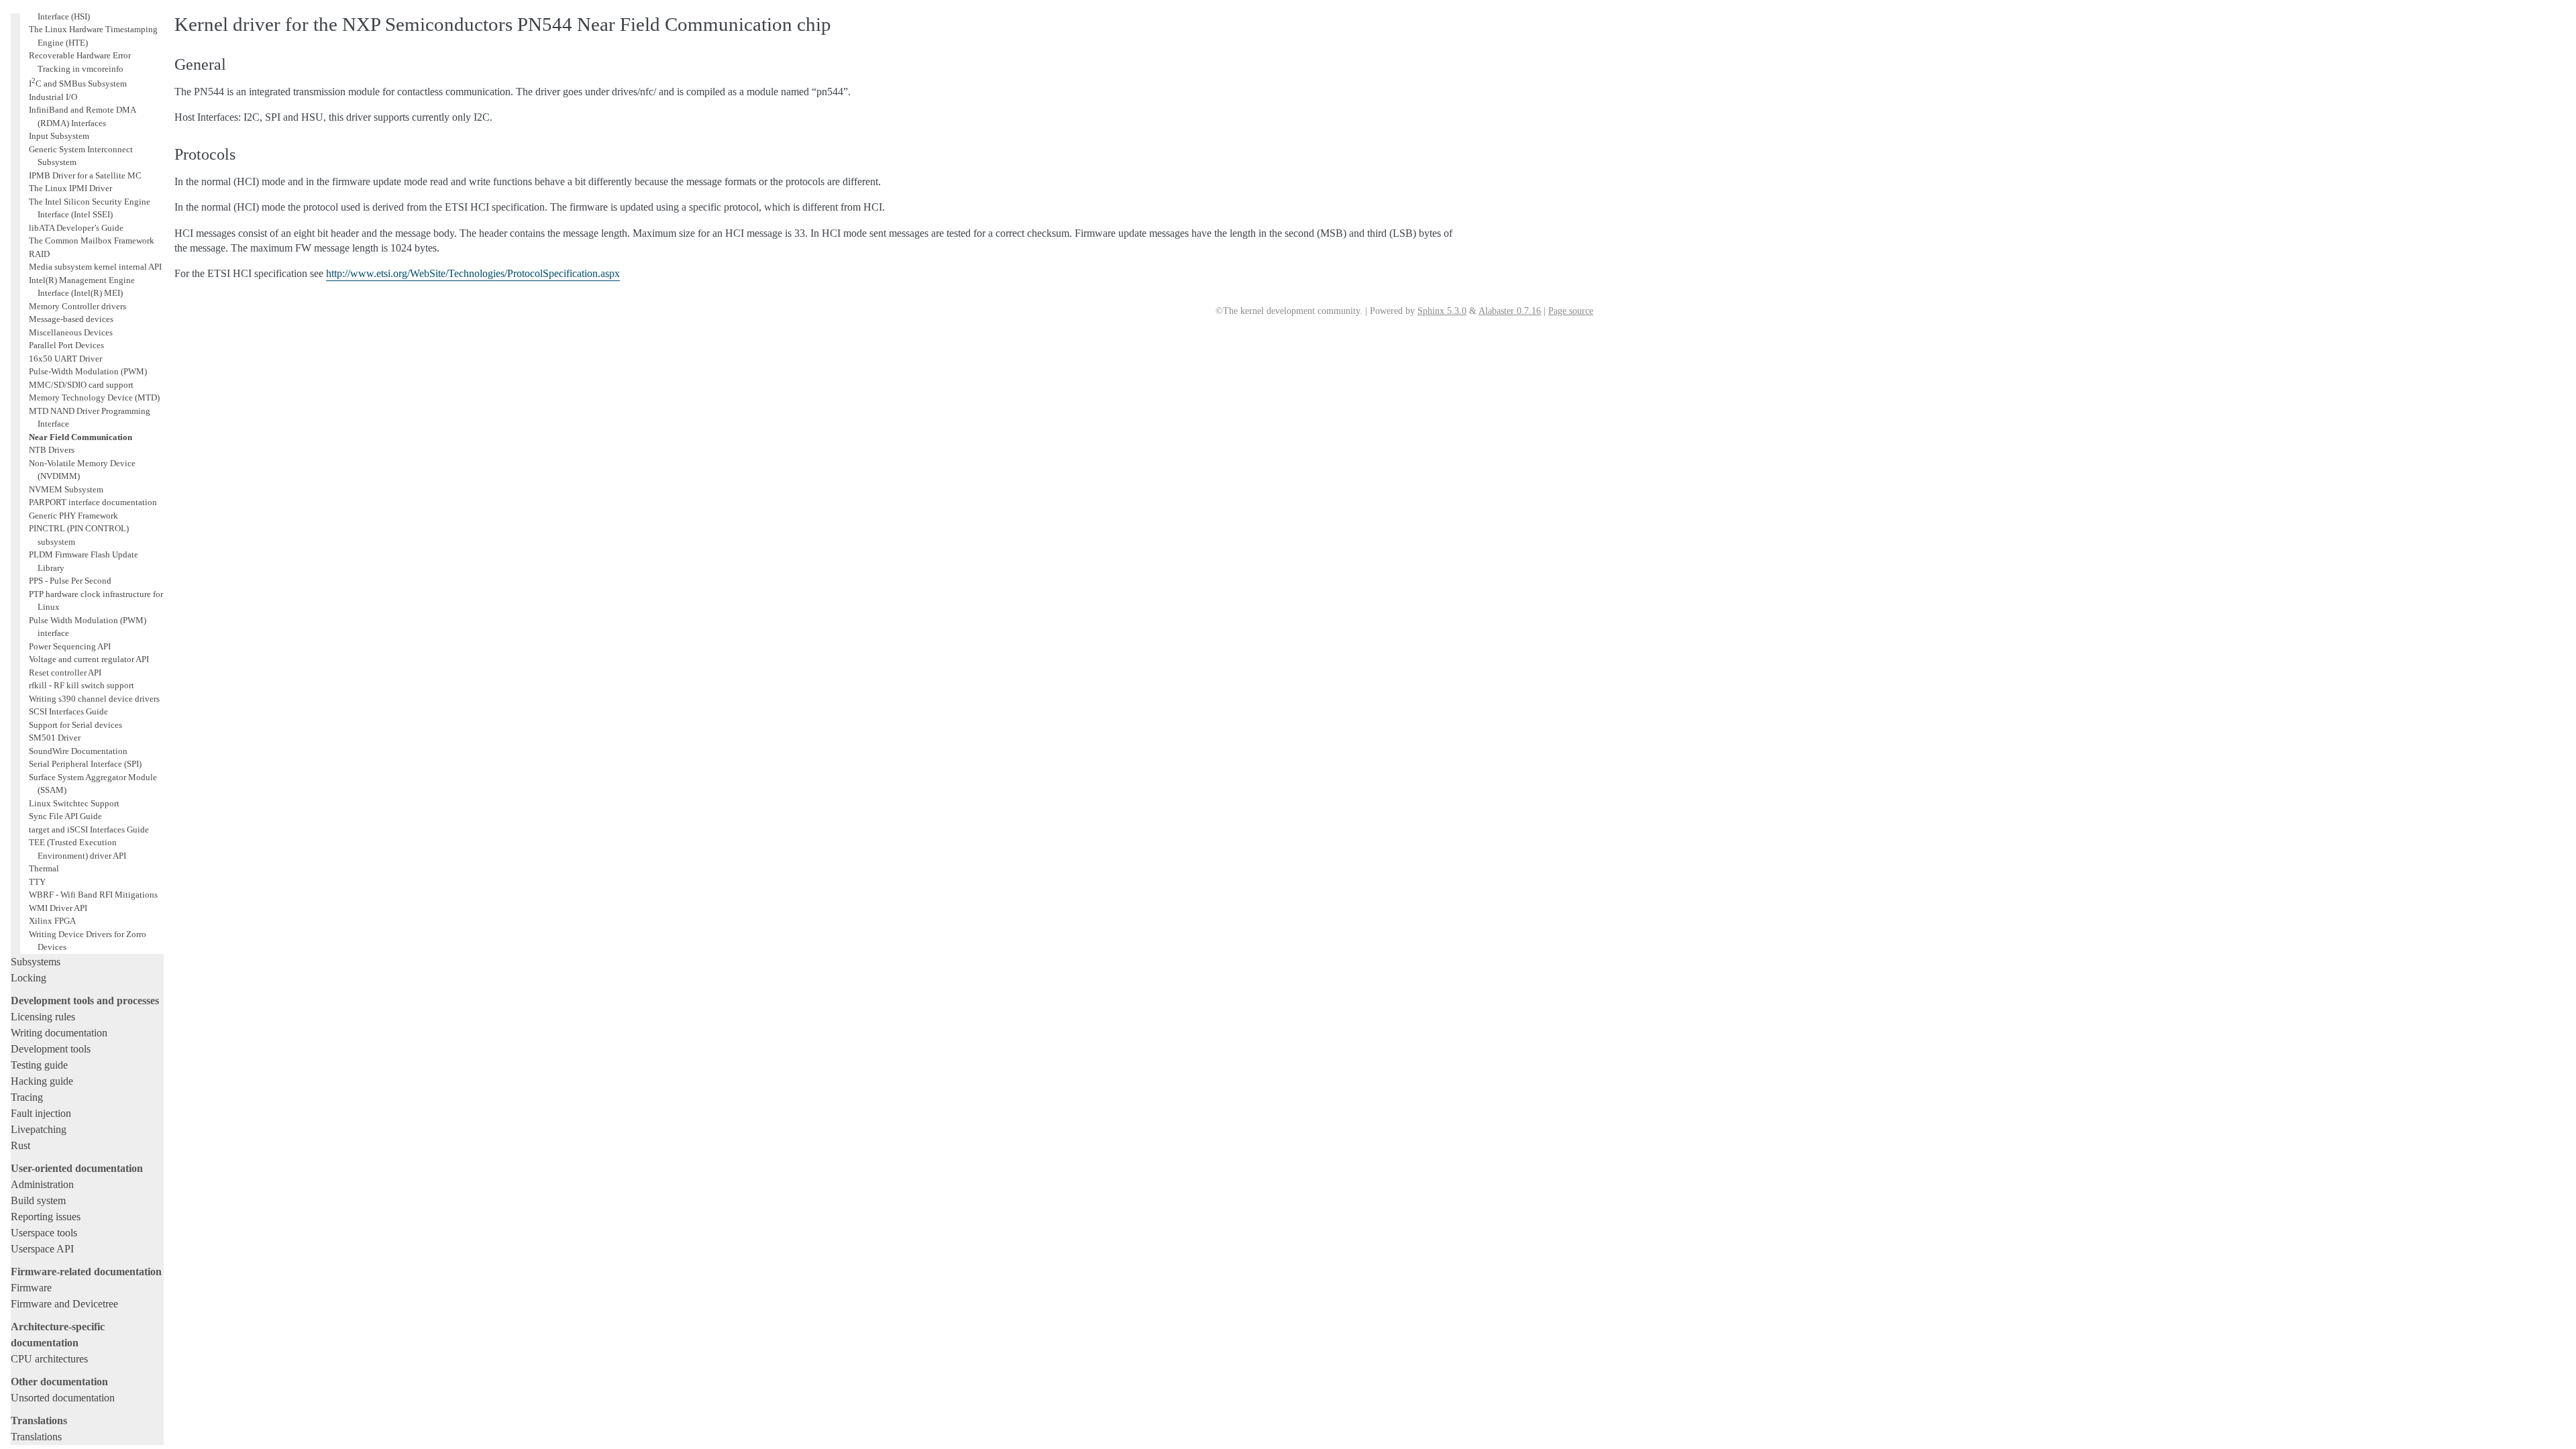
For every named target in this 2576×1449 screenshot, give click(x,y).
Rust (20, 1145)
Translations (36, 1437)
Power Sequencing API (70, 646)
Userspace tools (44, 1233)
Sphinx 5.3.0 (1442, 311)
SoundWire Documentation (78, 751)
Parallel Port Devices (66, 345)
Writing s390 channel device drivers (94, 699)
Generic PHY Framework (73, 516)
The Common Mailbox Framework (92, 240)
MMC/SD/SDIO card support (81, 385)
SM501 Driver (55, 738)
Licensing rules (43, 1017)
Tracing (27, 1097)
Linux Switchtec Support (74, 803)
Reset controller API (65, 673)
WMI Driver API (58, 908)
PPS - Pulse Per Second (70, 581)
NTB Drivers (52, 450)
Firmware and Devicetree (64, 1304)
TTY (37, 882)
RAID (39, 254)
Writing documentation (59, 1033)
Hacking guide (42, 1081)
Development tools (51, 1049)
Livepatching (39, 1129)
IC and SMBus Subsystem (78, 84)
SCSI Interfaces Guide (68, 711)
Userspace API (42, 1249)
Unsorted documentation (63, 1398)
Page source (1571, 311)
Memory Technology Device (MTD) (94, 397)
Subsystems (36, 962)
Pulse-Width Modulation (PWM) (88, 371)
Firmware (31, 1288)
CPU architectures (49, 1359)
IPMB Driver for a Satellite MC (85, 175)
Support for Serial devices (75, 725)
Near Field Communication (80, 437)
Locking (29, 978)
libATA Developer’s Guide (76, 228)
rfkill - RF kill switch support (82, 685)
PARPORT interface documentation (93, 502)
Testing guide (39, 1065)
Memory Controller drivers (77, 306)
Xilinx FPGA (52, 921)
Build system (38, 1200)
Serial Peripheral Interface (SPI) (85, 764)
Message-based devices (71, 319)
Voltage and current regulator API (89, 659)
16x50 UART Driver (65, 359)
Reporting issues (46, 1217)
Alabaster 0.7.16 (1510, 311)
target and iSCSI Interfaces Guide (89, 829)
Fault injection (41, 1113)
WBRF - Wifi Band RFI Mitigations (93, 895)
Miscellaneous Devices (71, 332)
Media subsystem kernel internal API (95, 267)
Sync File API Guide (65, 816)
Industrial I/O (53, 97)
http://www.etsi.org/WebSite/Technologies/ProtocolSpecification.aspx (473, 273)
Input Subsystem (59, 136)
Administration (42, 1184)
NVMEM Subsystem (66, 489)
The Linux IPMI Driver (70, 188)
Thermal (44, 868)
